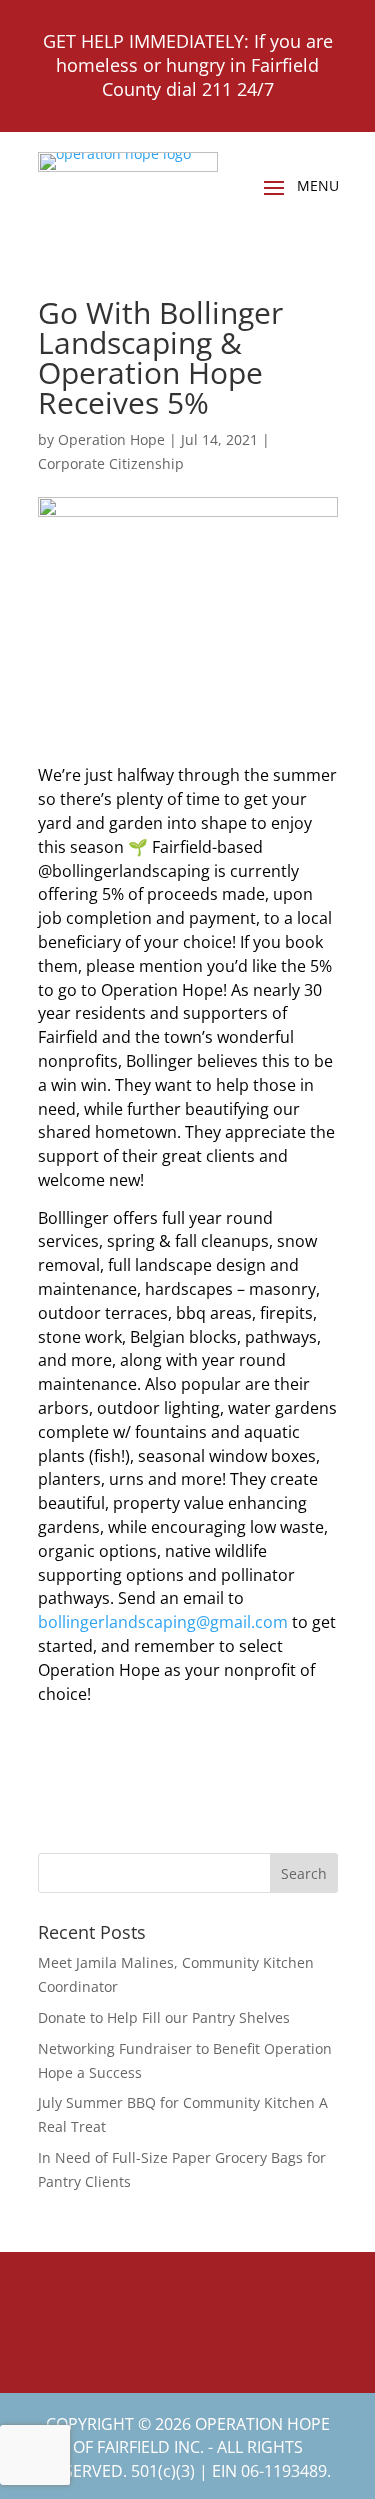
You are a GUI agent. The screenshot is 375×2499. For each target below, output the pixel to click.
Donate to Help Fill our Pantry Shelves (164, 2017)
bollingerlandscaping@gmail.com (163, 1622)
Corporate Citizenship (111, 463)
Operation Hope (111, 439)
